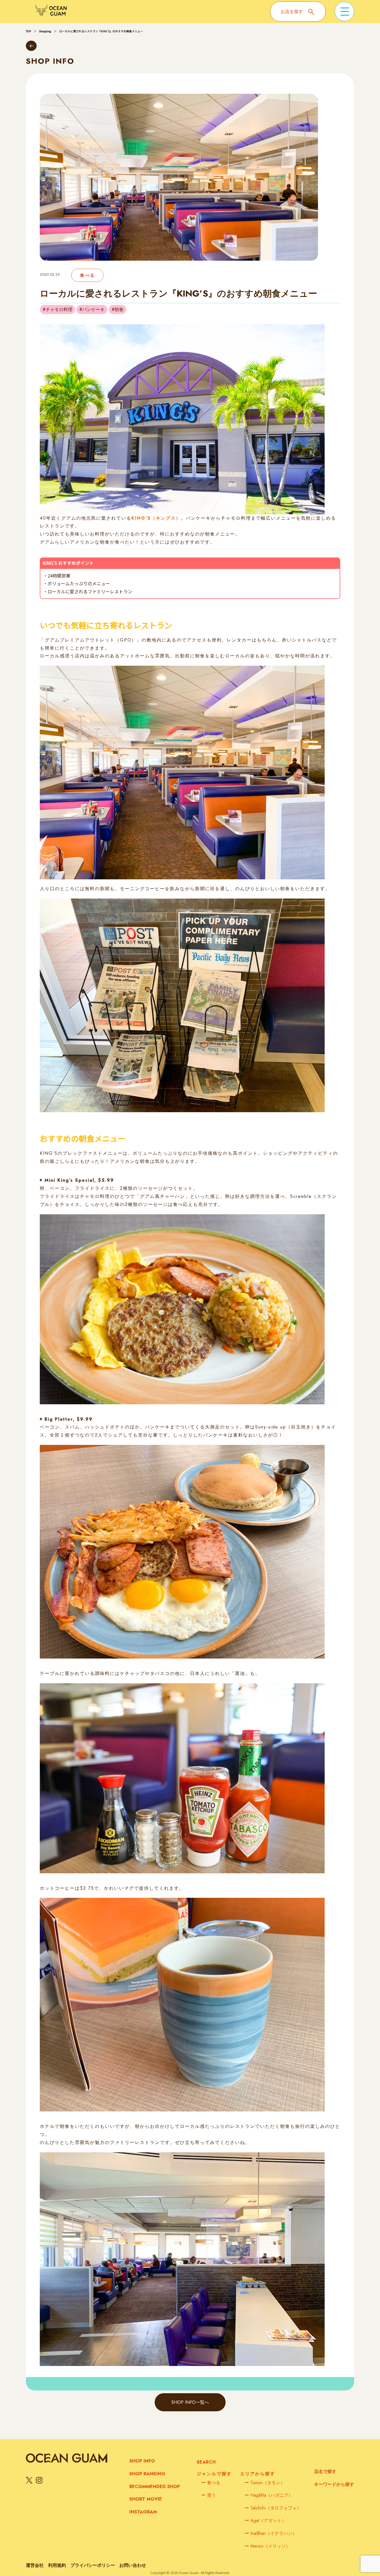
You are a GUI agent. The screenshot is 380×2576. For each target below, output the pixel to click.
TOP (28, 31)
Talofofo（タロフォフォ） (273, 2508)
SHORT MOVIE (146, 2499)
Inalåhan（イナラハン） (271, 2533)
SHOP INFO (142, 2461)
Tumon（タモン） (265, 2483)
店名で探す (325, 2472)
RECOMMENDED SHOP (155, 2487)
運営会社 (35, 2565)
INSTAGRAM (143, 2512)
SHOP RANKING (147, 2474)
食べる (211, 2483)
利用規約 (57, 2565)
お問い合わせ (133, 2565)
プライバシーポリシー (93, 2565)
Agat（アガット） (265, 2521)
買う (208, 2495)
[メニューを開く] (344, 11)
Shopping (45, 31)
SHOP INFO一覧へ (190, 2402)
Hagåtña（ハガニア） (269, 2495)
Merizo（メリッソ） (267, 2546)
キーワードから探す (334, 2484)
